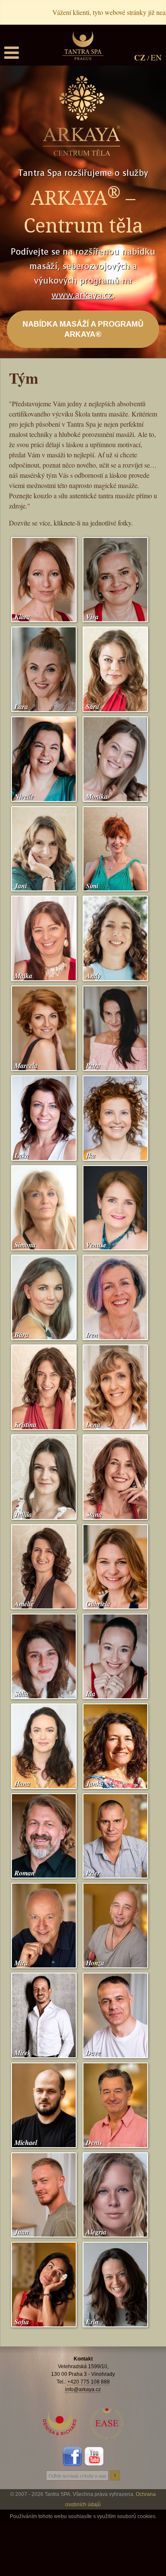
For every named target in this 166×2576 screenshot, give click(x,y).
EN (156, 57)
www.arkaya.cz (82, 295)
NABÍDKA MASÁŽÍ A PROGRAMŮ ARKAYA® (83, 329)
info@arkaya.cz (83, 2389)
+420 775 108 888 (89, 2382)
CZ (140, 57)
